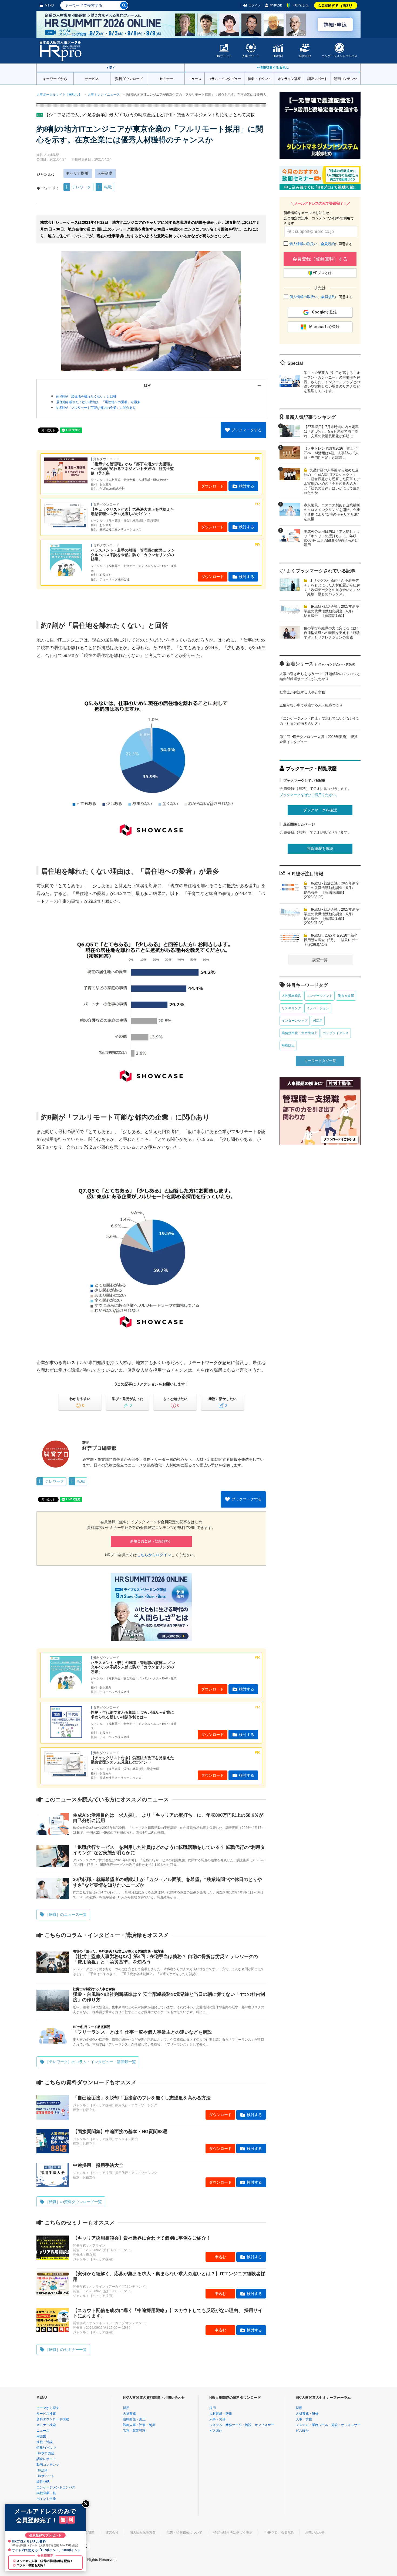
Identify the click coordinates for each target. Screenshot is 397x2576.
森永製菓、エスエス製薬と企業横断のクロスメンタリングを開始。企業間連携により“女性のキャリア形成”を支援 (332, 512)
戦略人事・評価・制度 (139, 2425)
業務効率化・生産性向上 (300, 1033)
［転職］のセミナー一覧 (66, 2350)
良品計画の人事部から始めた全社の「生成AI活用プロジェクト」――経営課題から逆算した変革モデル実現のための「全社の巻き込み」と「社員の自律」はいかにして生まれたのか (332, 482)
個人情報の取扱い (303, 244)
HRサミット (224, 56)
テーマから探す (48, 2408)
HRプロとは (301, 5)
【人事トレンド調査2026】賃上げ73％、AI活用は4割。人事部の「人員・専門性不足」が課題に (331, 453)
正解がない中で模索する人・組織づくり (311, 705)
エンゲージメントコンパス (339, 56)
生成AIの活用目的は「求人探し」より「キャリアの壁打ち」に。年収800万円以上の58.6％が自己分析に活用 (332, 538)
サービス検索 (46, 2414)
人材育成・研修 (221, 2414)
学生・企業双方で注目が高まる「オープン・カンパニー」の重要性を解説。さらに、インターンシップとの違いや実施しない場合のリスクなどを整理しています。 (332, 382)
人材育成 (129, 2414)
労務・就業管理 (134, 2431)
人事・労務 (217, 2419)
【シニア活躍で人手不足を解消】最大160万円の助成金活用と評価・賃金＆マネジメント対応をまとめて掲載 (149, 115)
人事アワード (251, 56)
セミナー (166, 78)
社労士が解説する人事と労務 (302, 692)
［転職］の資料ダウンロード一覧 (73, 2202)
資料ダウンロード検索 (53, 2419)
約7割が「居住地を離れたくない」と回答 (86, 396)
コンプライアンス (336, 1033)
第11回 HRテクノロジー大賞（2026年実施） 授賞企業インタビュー (319, 739)
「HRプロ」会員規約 (279, 2532)
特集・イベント (259, 78)
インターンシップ (295, 1021)
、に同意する (321, 244)
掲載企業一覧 (46, 2493)
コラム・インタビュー (225, 78)
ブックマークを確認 (320, 810)
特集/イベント (47, 2448)
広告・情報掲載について (184, 2532)
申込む (220, 2257)
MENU (49, 5)
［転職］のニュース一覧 (66, 1915)
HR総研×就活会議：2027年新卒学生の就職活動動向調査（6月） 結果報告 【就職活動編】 (332, 611)
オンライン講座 (289, 78)
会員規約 (328, 244)
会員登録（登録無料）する (320, 259)
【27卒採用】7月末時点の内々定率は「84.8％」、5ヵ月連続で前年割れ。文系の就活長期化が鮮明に (331, 431)
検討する (247, 486)
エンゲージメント (319, 996)
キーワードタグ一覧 (320, 1061)
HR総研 (278, 56)
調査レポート (317, 78)
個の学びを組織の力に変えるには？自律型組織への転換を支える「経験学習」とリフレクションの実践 (332, 633)
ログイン (254, 5)
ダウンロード (213, 486)
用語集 (41, 2436)
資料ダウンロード (129, 78)
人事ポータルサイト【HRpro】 (59, 95)
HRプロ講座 (45, 2453)
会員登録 (336, 5)
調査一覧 (320, 960)
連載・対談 (45, 2442)
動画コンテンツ (345, 78)
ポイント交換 (46, 2499)
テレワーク (82, 187)
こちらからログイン (154, 1555)
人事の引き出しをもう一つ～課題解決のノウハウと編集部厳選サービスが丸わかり (320, 676)
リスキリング (291, 1008)
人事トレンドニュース (104, 95)
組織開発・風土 (134, 2419)
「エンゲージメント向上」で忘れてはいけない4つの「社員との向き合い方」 (319, 721)
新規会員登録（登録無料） (151, 1541)
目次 (147, 385)
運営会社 (112, 2532)
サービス (92, 78)
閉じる (86, 2504)
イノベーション (318, 1008)
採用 (126, 2408)
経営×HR (305, 56)
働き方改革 (346, 996)
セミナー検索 (46, 2425)
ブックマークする (247, 430)
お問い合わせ (315, 2532)
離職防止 (288, 1045)
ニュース (195, 78)
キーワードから (55, 78)
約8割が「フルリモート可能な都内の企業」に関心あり (96, 408)
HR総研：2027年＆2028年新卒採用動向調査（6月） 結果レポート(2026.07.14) (331, 940)
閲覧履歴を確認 (320, 848)
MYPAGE (276, 5)
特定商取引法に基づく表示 (233, 2532)
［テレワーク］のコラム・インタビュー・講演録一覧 (90, 2062)
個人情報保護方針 (143, 2532)
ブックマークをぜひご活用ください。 (309, 795)
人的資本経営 (291, 996)
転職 (108, 187)
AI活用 (318, 1021)
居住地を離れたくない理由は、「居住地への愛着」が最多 (98, 402)
